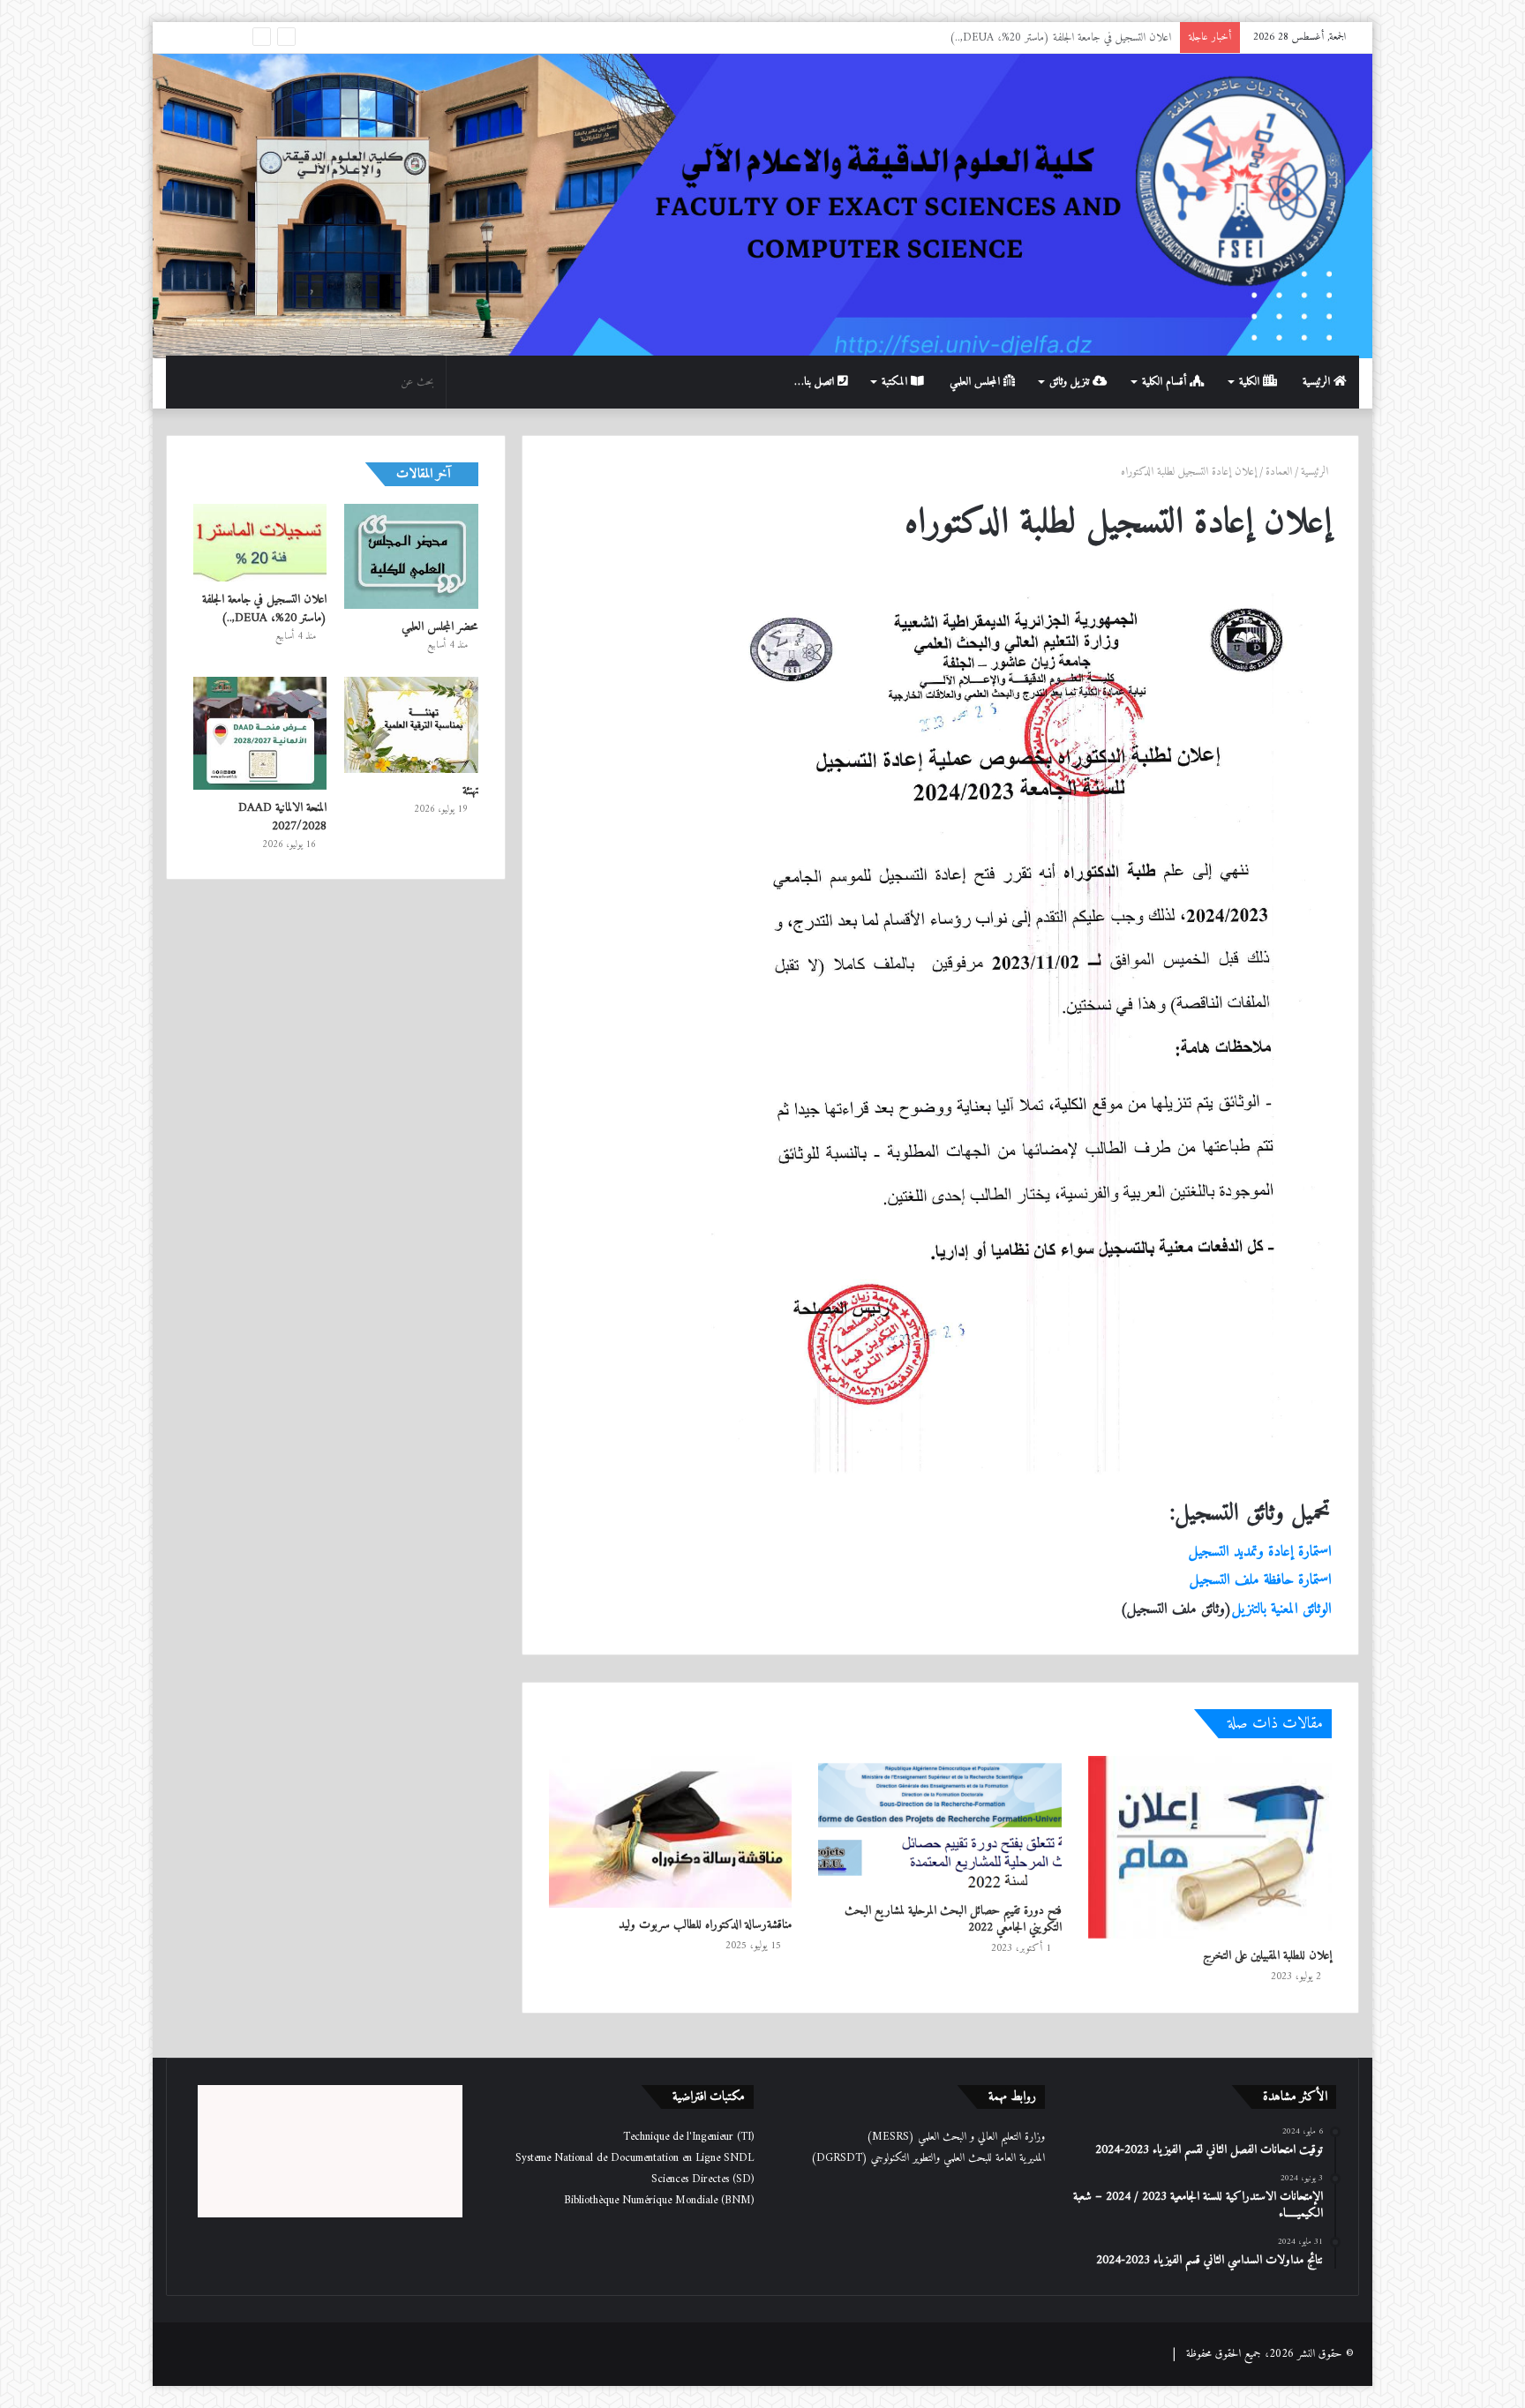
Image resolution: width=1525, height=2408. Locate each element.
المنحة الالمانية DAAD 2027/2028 (282, 817)
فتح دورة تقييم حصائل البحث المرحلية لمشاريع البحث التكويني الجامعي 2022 (953, 1919)
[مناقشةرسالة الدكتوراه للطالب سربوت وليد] (671, 1832)
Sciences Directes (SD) (702, 2179)
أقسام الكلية (1166, 382)
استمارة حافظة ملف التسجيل (1261, 1580)
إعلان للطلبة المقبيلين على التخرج (1267, 1956)
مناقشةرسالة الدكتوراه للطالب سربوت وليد (705, 1925)
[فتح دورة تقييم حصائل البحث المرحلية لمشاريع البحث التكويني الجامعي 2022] (940, 1825)
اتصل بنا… (816, 382)
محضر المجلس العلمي (440, 627)
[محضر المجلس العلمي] (411, 556)
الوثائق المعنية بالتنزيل (1282, 1609)
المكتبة (896, 382)
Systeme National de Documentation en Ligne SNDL (635, 2158)
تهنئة (1163, 38)
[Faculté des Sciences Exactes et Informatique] (762, 204)
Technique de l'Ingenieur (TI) (688, 2137)
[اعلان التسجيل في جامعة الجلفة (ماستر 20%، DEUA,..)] (260, 543)
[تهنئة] (411, 724)
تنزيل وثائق (1071, 382)
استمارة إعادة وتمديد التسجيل (1260, 1552)
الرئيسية (1318, 382)
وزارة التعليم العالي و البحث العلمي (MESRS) (956, 2137)
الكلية (1251, 382)
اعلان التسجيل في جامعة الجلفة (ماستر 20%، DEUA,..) (264, 609)
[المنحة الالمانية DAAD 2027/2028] (260, 733)
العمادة (1279, 472)
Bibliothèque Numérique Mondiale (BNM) (659, 2200)
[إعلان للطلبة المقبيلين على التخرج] (1210, 1847)
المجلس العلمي (977, 382)
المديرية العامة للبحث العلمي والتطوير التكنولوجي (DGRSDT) (928, 2158)
